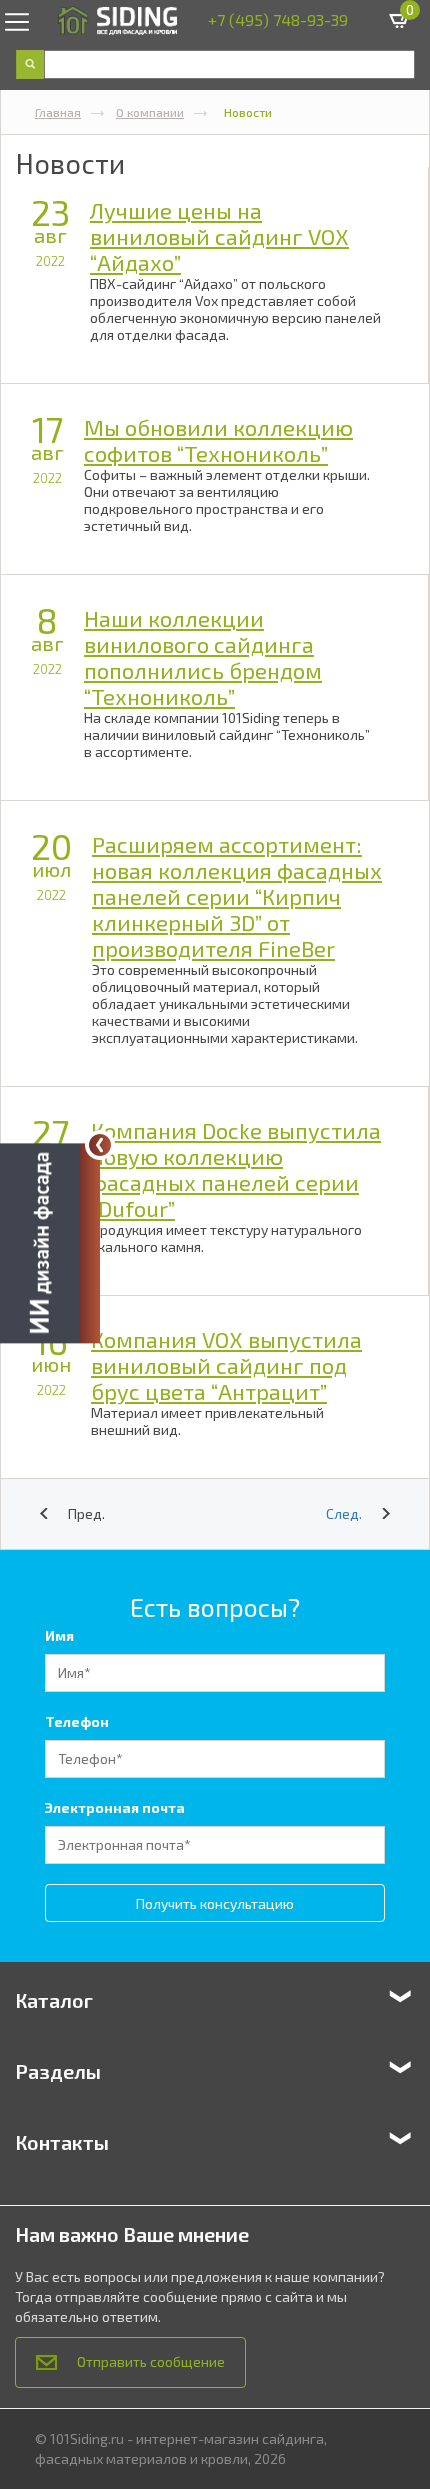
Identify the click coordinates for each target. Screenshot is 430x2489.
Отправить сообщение (151, 2361)
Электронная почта (115, 1807)
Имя (59, 1635)
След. (344, 1513)
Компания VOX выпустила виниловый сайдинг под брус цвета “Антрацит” (226, 1365)
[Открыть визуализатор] (50, 1244)
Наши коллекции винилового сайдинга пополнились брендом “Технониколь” (203, 657)
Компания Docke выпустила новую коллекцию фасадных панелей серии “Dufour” (236, 1169)
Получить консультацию (215, 1903)
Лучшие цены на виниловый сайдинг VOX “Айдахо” (219, 236)
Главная (58, 112)
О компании (150, 112)
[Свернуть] (100, 1145)
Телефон (77, 1721)
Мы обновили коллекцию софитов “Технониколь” (218, 440)
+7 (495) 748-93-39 (278, 19)
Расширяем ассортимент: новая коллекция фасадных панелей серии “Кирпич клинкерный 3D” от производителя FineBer (237, 896)
